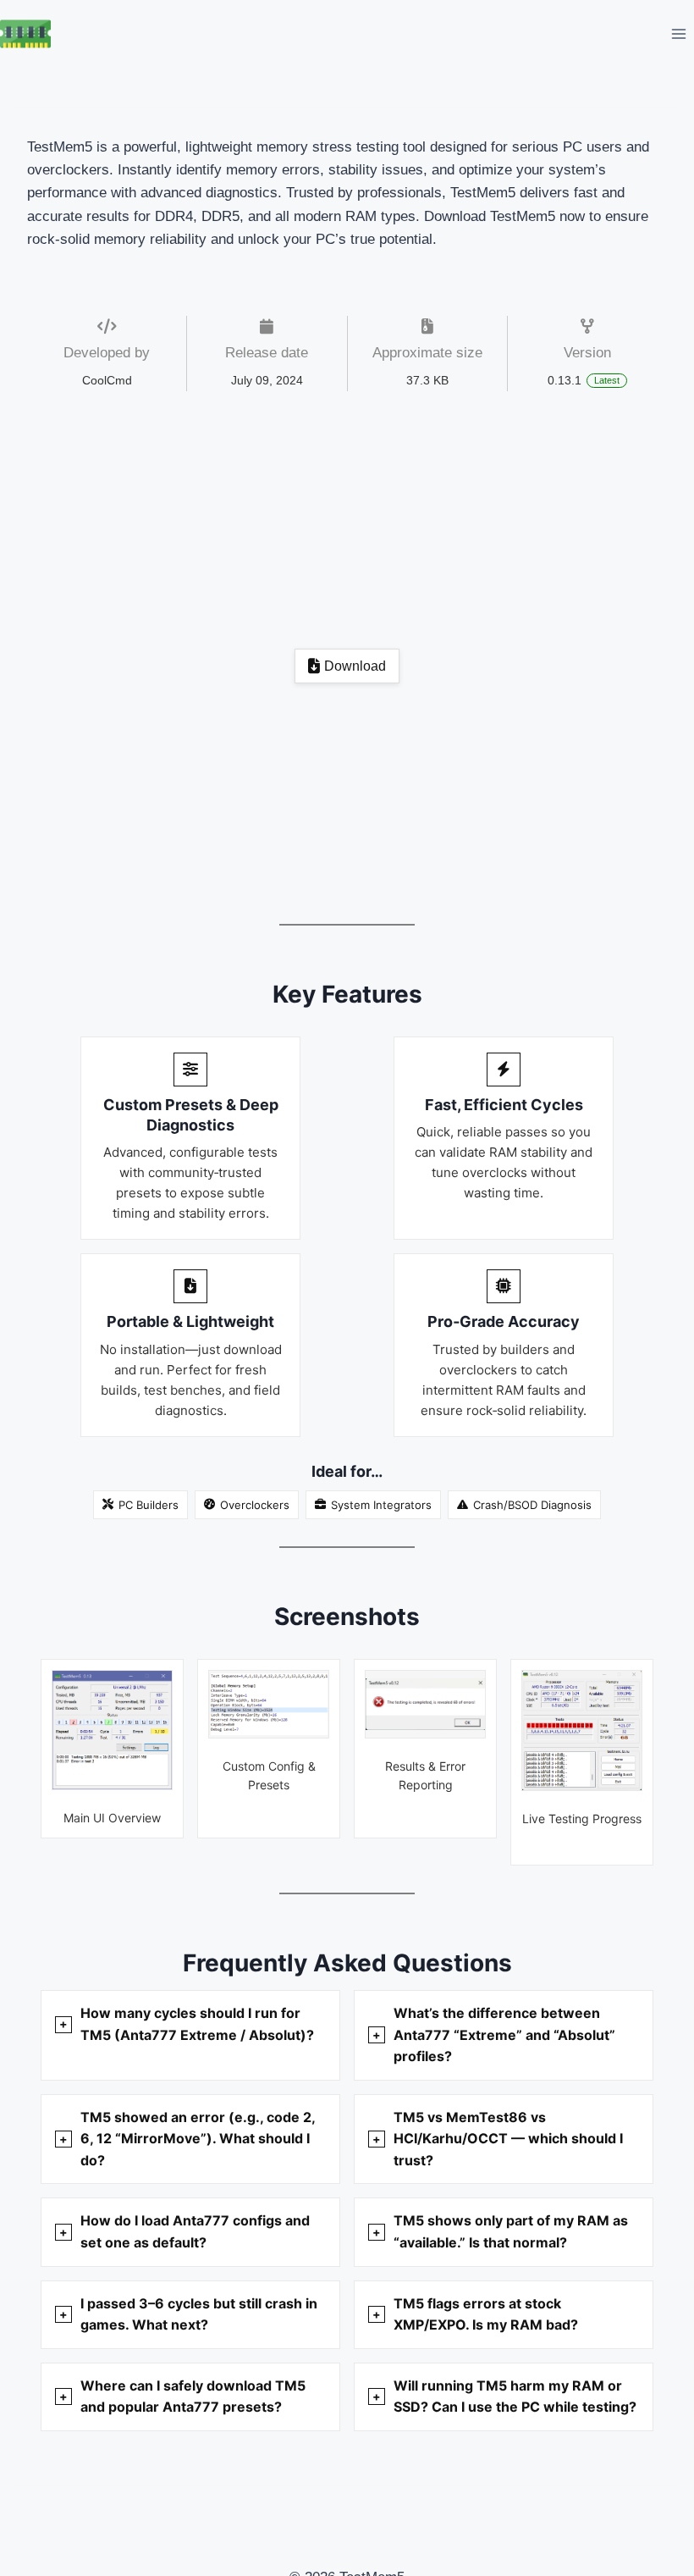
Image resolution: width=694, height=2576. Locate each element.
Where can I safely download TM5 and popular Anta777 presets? (193, 2396)
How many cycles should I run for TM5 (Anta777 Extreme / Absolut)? (197, 2024)
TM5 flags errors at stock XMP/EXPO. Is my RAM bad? (486, 2314)
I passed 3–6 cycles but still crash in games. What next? (199, 2314)
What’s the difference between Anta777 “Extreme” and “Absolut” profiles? (504, 2034)
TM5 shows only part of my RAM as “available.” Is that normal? (511, 2231)
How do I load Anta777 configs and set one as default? (195, 2231)
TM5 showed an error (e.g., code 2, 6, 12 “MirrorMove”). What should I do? (198, 2139)
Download (355, 666)
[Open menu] (678, 33)
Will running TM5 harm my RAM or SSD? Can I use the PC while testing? (515, 2396)
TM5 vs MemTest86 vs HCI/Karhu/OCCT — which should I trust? (508, 2139)
